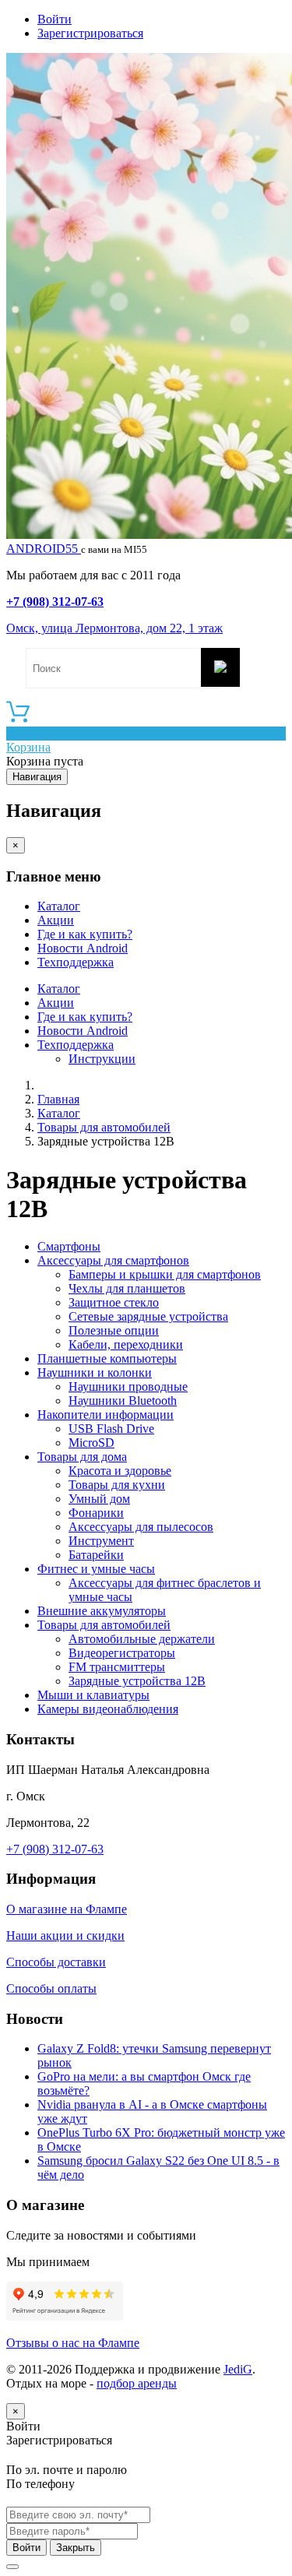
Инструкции (102, 1059)
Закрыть (76, 2548)
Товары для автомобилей (104, 1127)
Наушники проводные (128, 1387)
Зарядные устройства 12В (137, 1681)
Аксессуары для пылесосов (141, 1527)
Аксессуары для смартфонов (113, 1260)
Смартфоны (69, 1246)
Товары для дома (82, 1457)
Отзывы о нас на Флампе (73, 2343)
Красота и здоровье (120, 1471)
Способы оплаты (51, 1988)
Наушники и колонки (95, 1372)
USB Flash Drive (111, 1429)
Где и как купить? (85, 934)
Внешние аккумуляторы (102, 1611)
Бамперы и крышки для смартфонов (165, 1274)
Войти (55, 19)
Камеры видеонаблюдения (108, 1709)
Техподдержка (76, 962)
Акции (56, 920)
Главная (58, 1099)
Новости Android (83, 948)
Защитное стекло (114, 1302)
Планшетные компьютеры (107, 1358)
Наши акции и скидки (65, 1936)
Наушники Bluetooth (123, 1401)
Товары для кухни (117, 1485)
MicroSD (91, 1443)
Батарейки (96, 1555)
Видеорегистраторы (122, 1653)
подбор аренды (137, 2383)
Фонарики (96, 1513)
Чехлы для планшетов (127, 1288)
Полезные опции (114, 1330)
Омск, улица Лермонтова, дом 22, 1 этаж (114, 628)
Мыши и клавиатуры (93, 1695)
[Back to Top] (12, 2567)
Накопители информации (106, 1415)
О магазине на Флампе (67, 1909)
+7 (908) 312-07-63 (55, 602)
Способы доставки (56, 1962)
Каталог (59, 906)
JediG (238, 2369)
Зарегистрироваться (90, 33)
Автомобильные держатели (142, 1639)
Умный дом (99, 1499)
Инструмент (101, 1541)
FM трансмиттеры (117, 1667)
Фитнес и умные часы (96, 1569)
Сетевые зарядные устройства (148, 1316)
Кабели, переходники (126, 1344)
